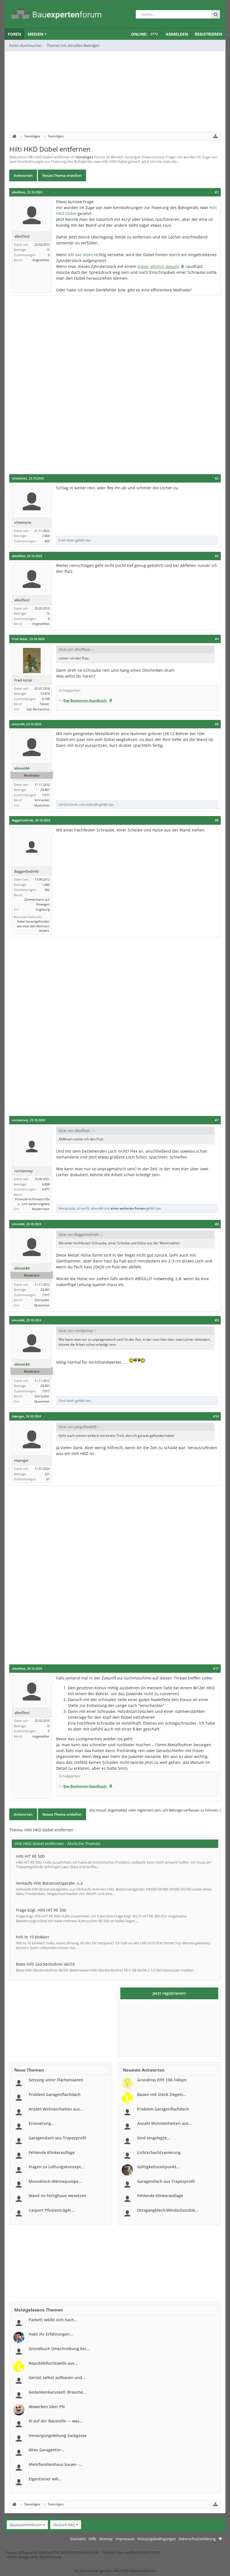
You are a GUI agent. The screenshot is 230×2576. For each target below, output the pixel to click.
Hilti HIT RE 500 (30, 1856)
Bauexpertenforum (26, 2525)
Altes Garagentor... (47, 2450)
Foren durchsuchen (26, 45)
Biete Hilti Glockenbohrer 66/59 (45, 1964)
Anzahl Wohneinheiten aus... (56, 2109)
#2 (217, 478)
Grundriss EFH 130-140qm (162, 2080)
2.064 (46, 536)
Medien (35, 34)
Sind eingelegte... (154, 2138)
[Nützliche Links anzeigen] (215, 136)
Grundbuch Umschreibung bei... (59, 2349)
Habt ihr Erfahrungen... (51, 2334)
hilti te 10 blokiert (33, 1937)
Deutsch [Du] (64, 2525)
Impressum (125, 2539)
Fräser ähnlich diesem (158, 266)
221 (47, 1474)
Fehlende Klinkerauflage (52, 2152)
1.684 (46, 885)
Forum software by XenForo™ (53, 2552)
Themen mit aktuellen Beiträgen (73, 45)
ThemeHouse (50, 2557)
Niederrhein (41, 1209)
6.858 (46, 1184)
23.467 (45, 790)
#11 (216, 1669)
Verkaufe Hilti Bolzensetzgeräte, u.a (49, 1883)
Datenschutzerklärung (197, 2539)
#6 (217, 820)
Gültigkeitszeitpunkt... (158, 2167)
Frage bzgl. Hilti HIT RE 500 (41, 1910)
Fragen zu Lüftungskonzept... (57, 2167)
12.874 (45, 693)
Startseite (78, 2539)
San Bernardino (38, 709)
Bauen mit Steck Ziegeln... (162, 2094)
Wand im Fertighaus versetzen (58, 2196)
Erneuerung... (42, 2123)
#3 (217, 556)
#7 (217, 1120)
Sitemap (106, 2539)
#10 (216, 1416)
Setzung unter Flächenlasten (56, 2080)
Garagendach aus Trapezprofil (57, 2138)
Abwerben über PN (47, 2407)
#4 (217, 639)
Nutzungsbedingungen (157, 2539)
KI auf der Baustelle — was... (56, 2421)
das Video (84, 255)
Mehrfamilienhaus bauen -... (56, 2464)
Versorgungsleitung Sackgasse (58, 2435)
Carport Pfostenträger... (52, 2210)
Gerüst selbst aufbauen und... (57, 2377)
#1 (217, 192)
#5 (217, 724)
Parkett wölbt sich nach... (53, 2320)
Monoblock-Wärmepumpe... (55, 2181)
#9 (217, 1320)
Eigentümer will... (45, 2479)
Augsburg (43, 909)
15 (48, 250)
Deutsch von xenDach (131, 2552)
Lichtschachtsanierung (159, 2152)
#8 (217, 1224)
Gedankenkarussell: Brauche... (58, 2392)
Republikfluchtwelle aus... (53, 2363)
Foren (14, 34)
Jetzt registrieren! (169, 1993)
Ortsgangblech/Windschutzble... (168, 2210)
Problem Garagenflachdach (55, 2094)
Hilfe (92, 2539)
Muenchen (42, 805)
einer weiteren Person (128, 1208)
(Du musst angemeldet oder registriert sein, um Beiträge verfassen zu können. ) (155, 1810)
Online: (144, 34)
